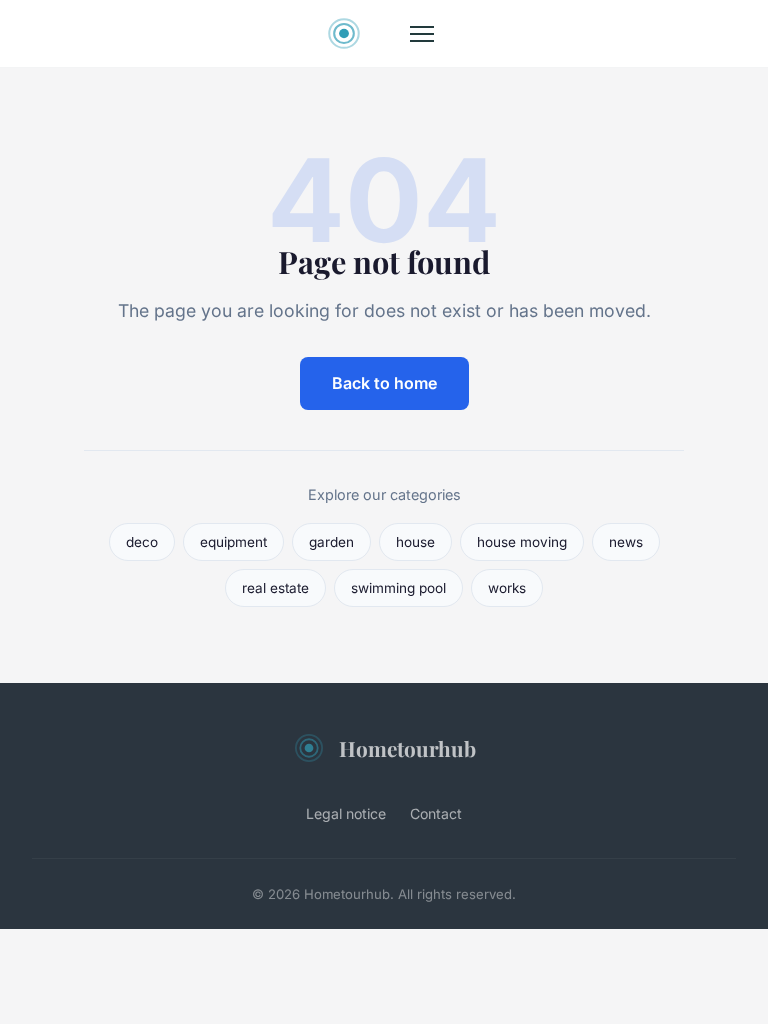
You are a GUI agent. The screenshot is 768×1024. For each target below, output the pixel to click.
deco (142, 542)
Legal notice (346, 813)
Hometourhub (407, 748)
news (626, 542)
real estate (275, 588)
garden (331, 542)
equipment (233, 542)
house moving (522, 542)
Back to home (384, 383)
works (507, 588)
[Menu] (422, 34)
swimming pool (398, 588)
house (415, 542)
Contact (436, 813)
